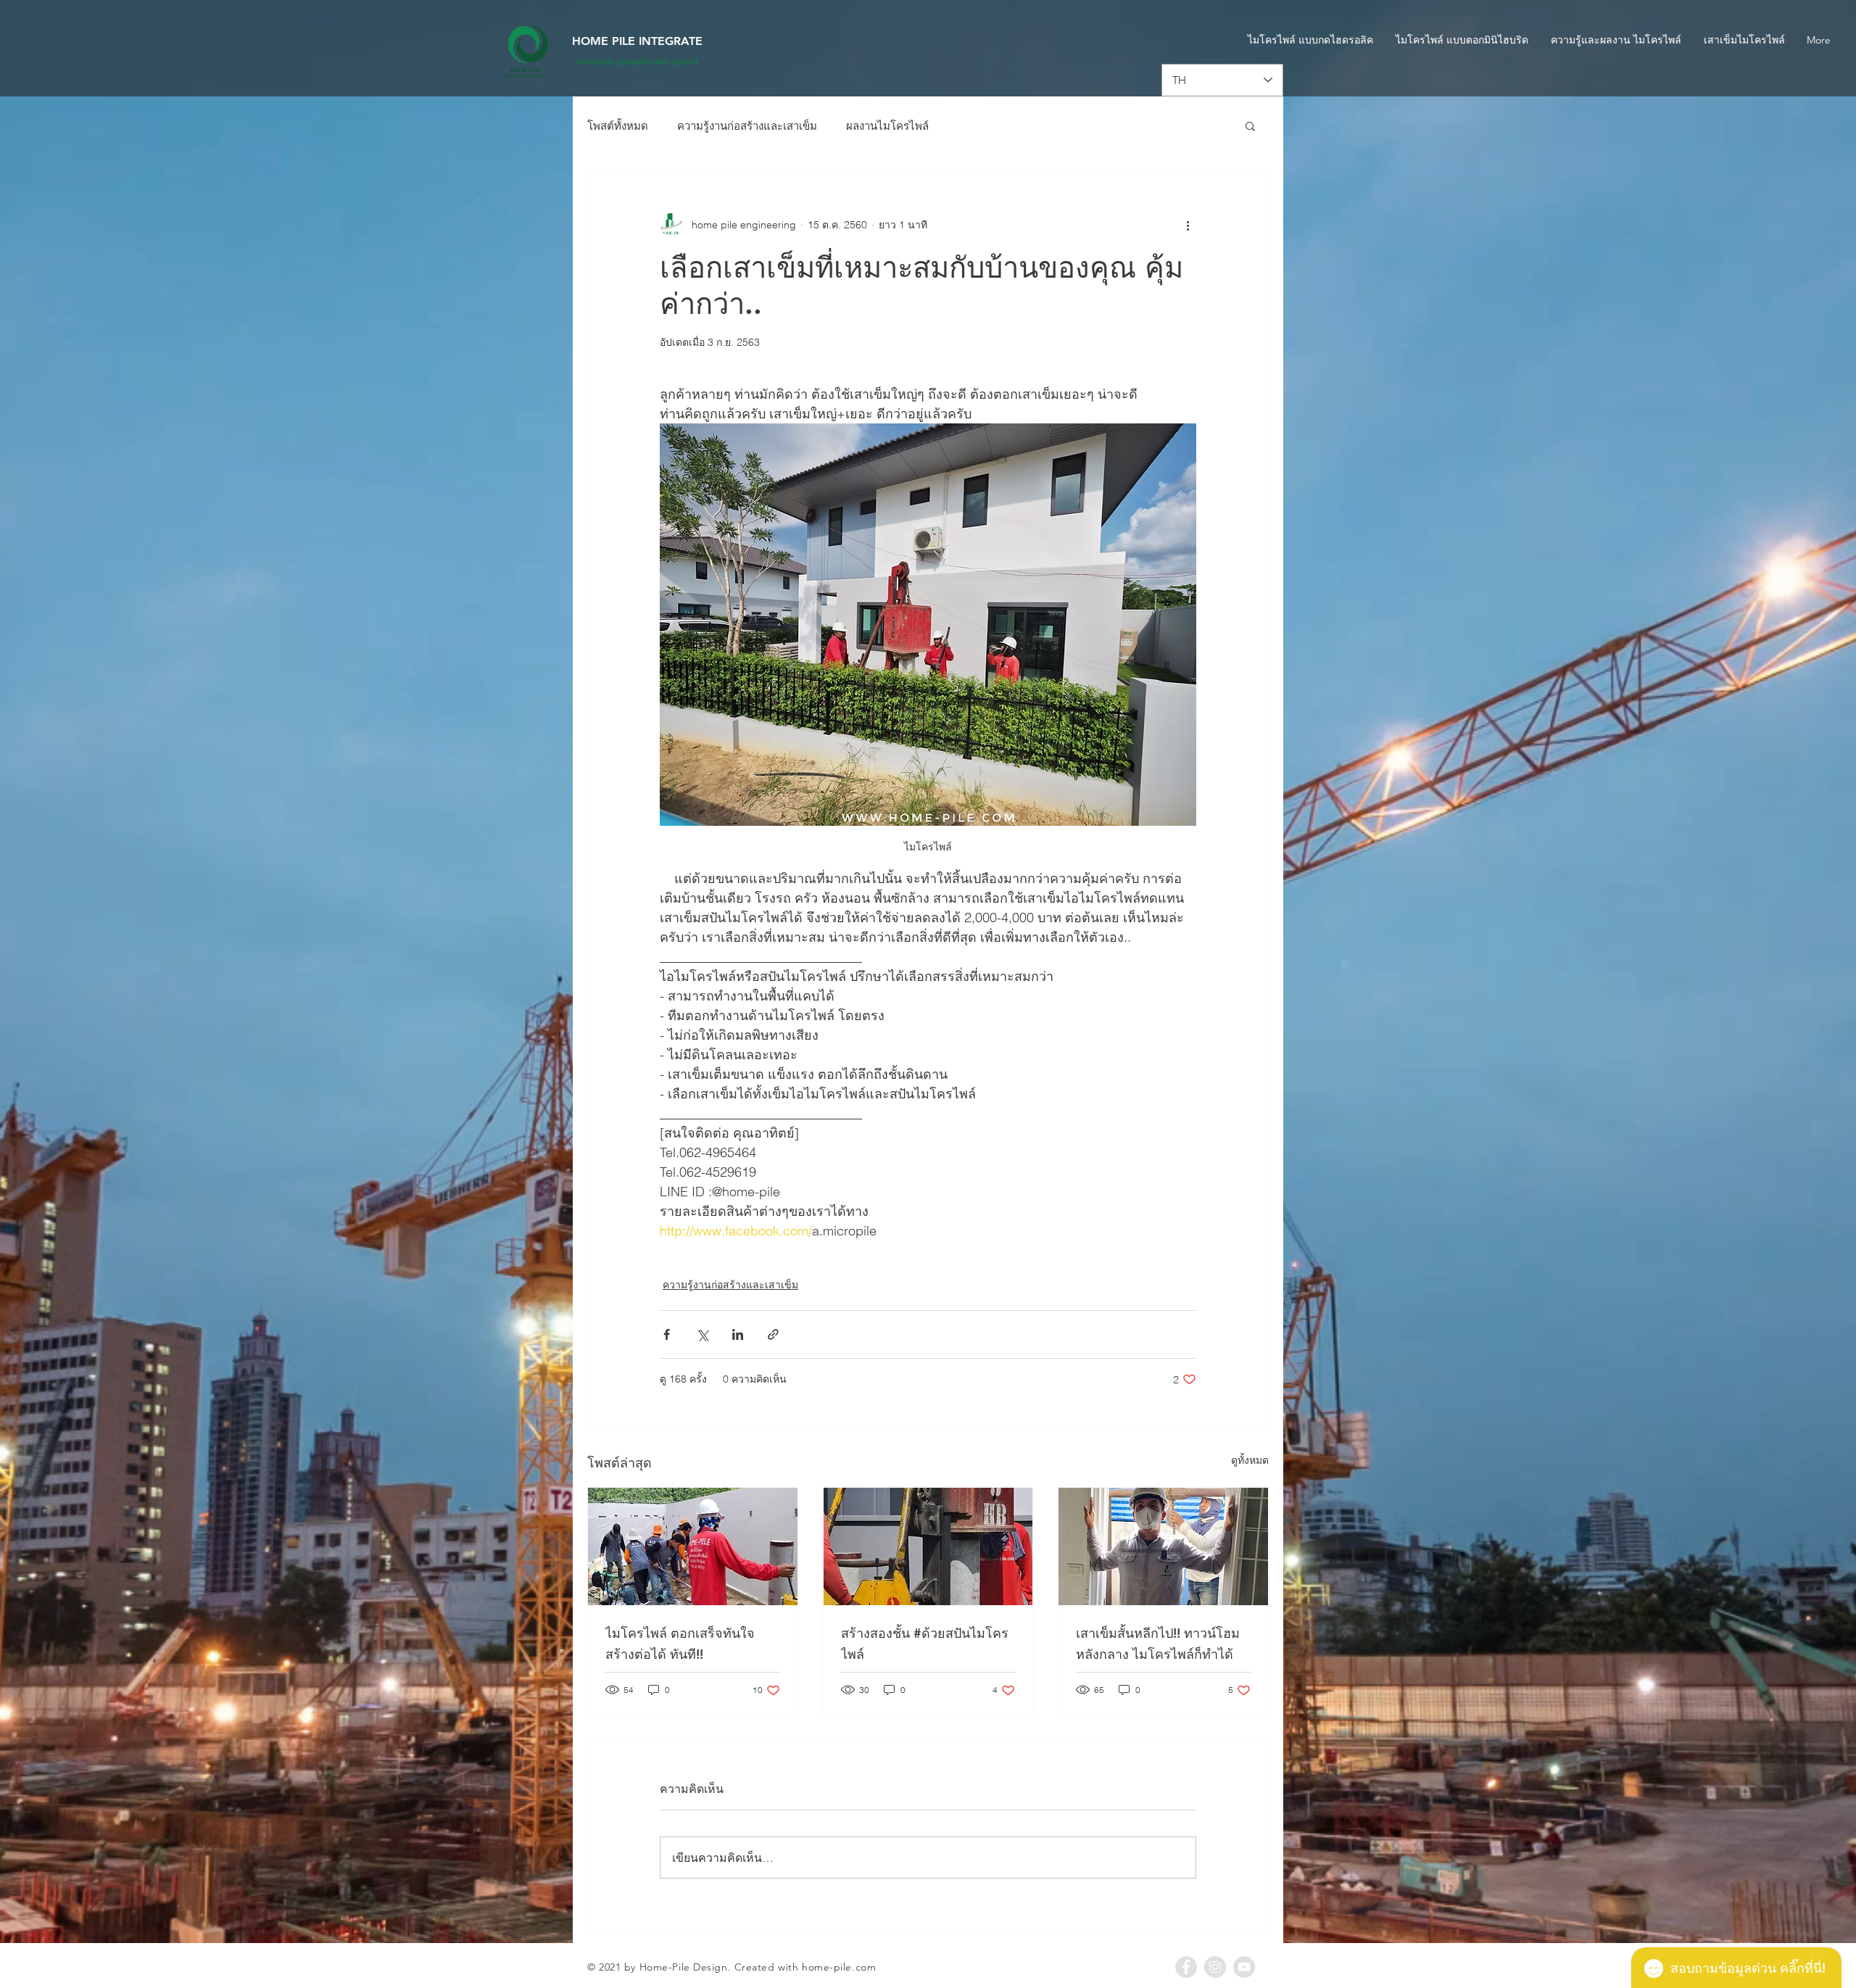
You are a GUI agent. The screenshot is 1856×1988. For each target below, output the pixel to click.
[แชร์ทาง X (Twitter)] (702, 1334)
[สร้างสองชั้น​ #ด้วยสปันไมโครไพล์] (928, 1546)
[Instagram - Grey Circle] (1215, 1967)
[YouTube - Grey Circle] (1244, 1967)
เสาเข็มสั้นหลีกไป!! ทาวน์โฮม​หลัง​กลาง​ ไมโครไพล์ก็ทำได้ (1158, 1644)
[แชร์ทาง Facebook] (667, 1334)
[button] (1250, 125)
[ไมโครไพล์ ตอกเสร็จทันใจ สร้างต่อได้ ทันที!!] (693, 1546)
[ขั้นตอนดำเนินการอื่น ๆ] (1188, 225)
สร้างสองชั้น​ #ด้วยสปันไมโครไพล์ (925, 1644)
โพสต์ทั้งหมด (618, 126)
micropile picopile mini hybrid (638, 61)
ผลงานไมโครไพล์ (887, 126)
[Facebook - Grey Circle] (1186, 1967)
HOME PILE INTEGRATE (637, 41)
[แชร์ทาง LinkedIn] (738, 1334)
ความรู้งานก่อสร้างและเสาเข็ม (747, 126)
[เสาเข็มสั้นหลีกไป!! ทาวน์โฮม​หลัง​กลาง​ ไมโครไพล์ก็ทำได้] (1163, 1546)
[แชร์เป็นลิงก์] (773, 1334)
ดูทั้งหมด (1250, 1460)
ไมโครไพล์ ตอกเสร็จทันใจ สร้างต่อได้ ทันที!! (680, 1644)
